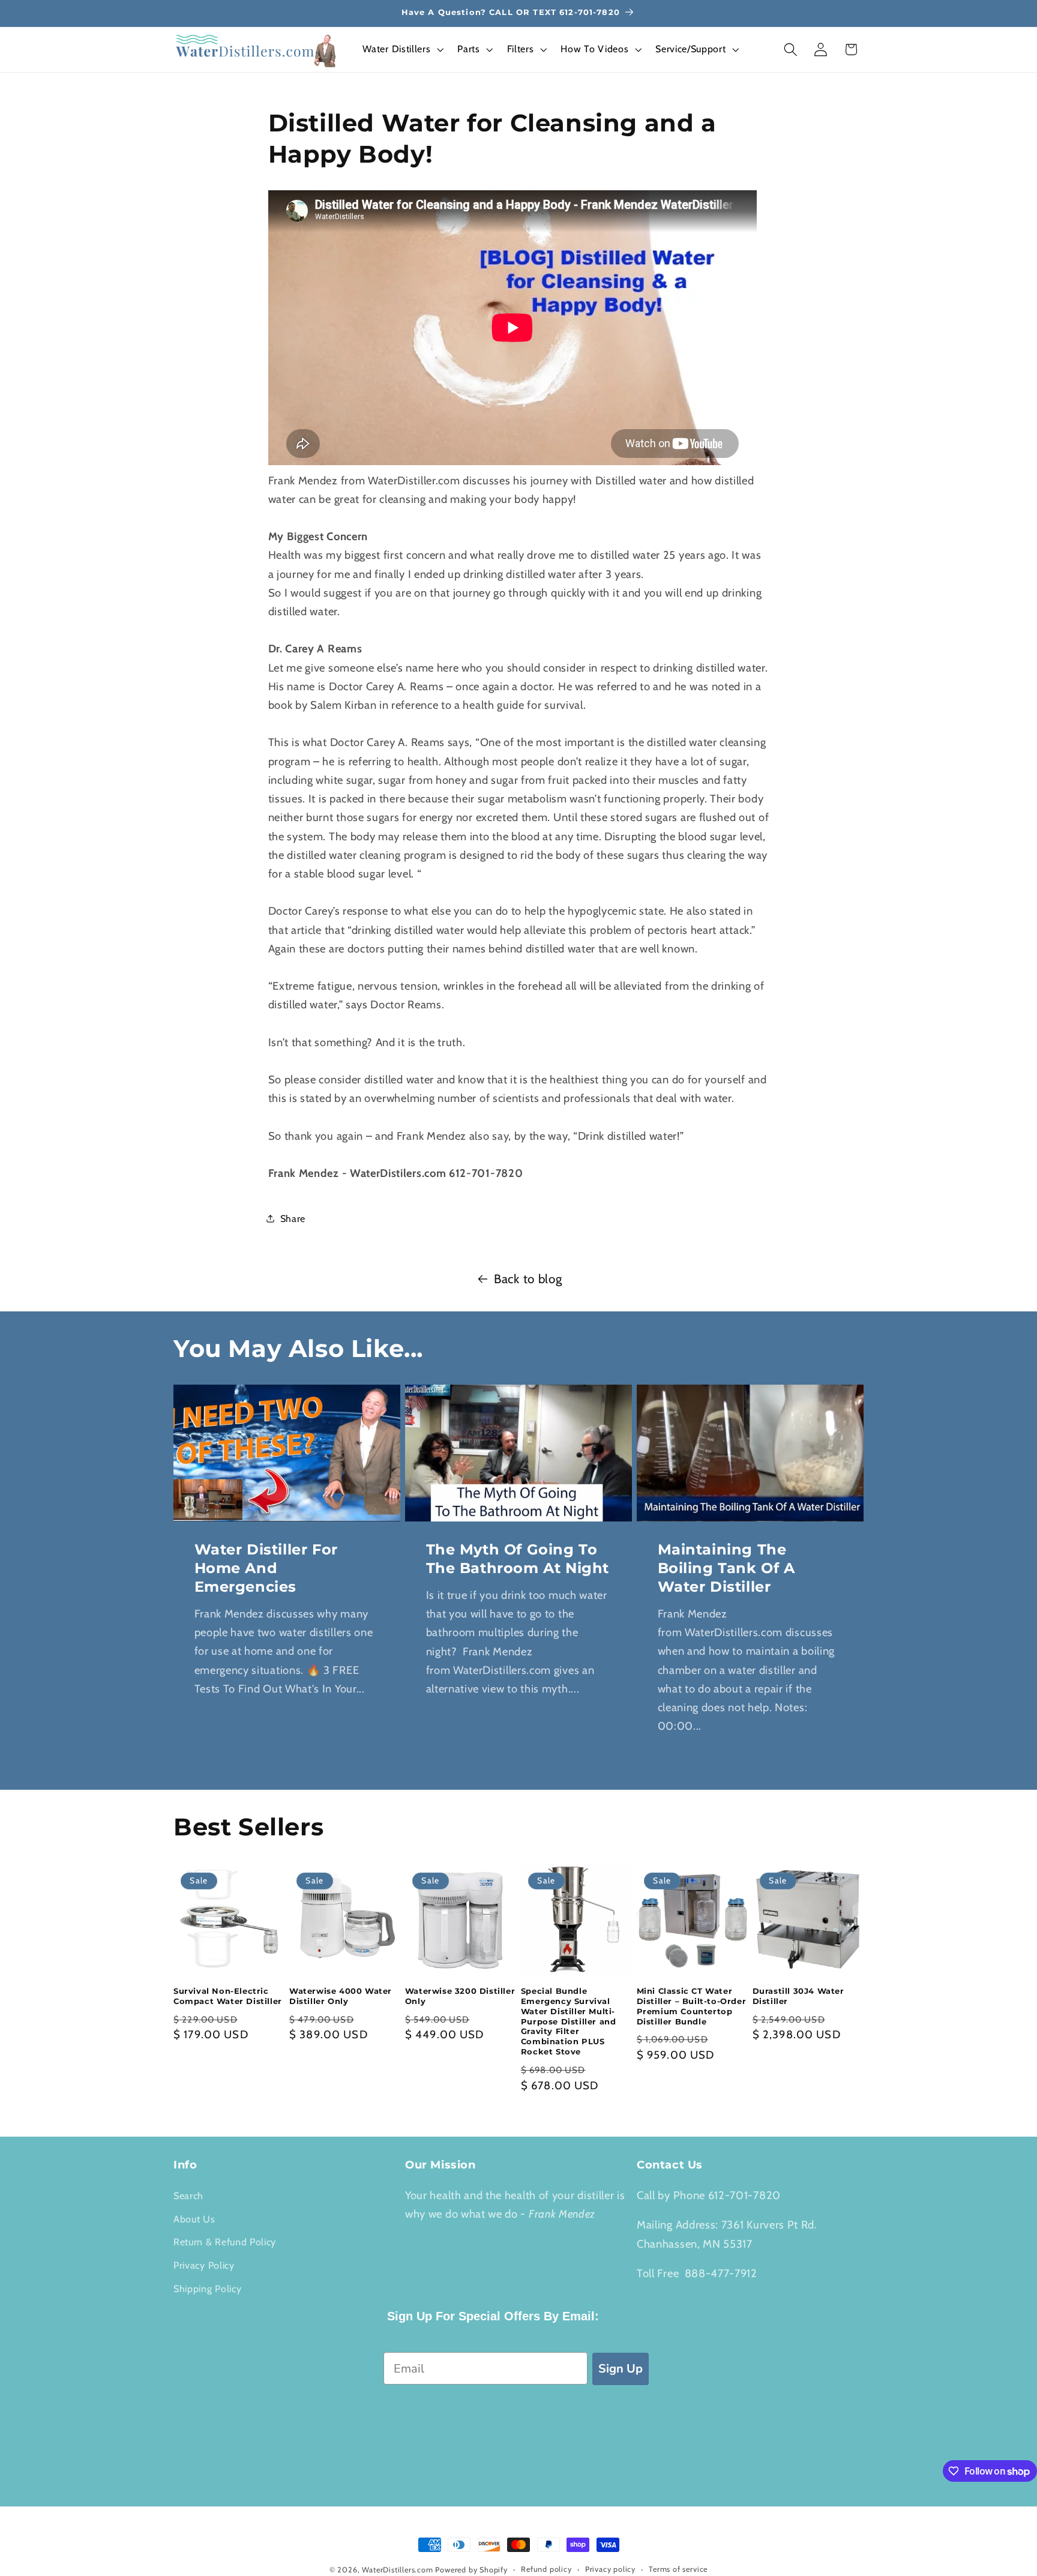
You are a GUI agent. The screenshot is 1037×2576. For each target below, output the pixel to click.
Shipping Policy (207, 2289)
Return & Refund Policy (225, 2242)
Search (188, 2195)
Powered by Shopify (471, 2570)
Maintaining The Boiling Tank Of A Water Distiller (726, 1568)
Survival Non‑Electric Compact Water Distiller (228, 1996)
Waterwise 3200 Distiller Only (460, 1996)
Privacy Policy (204, 2265)
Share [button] (293, 1218)
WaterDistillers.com (397, 2570)
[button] (402, 50)
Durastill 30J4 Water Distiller (798, 1996)
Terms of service (678, 2569)
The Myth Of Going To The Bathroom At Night (517, 1559)
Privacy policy (610, 2569)
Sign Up (621, 2369)
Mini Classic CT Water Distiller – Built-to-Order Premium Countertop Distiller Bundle (692, 2006)
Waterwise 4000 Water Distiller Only (341, 1996)
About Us (194, 2219)
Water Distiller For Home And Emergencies (266, 1568)
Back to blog (528, 1279)
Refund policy (546, 2569)
